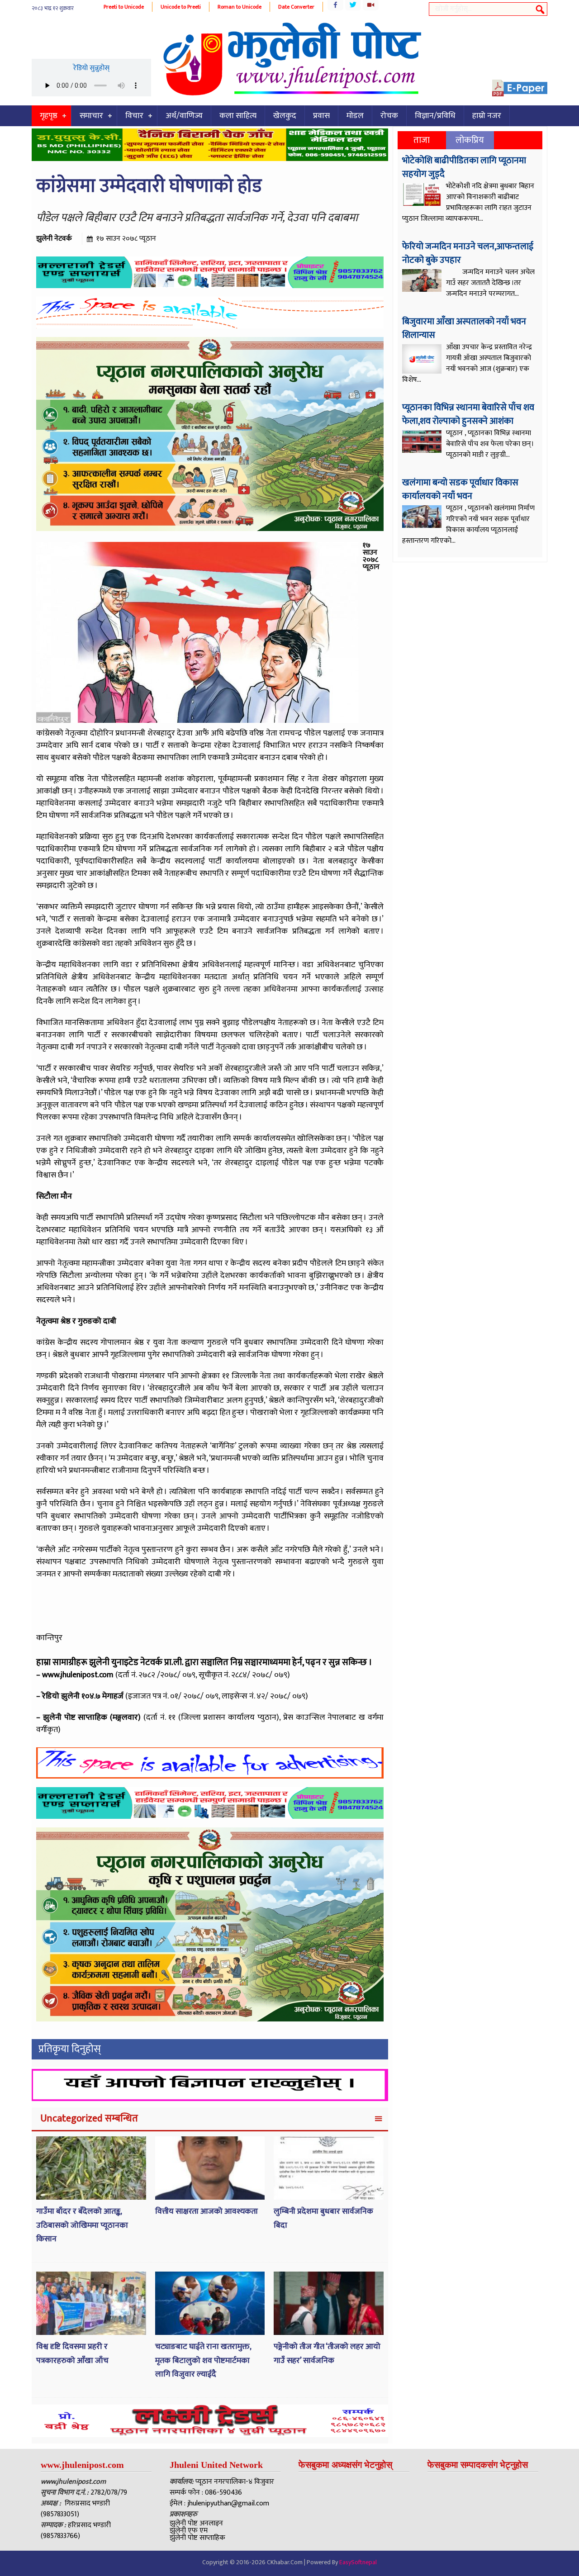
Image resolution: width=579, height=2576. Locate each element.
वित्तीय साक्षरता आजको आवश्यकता (206, 2211)
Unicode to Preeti (181, 7)
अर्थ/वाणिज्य (184, 116)
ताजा (422, 140)
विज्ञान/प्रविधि (435, 116)
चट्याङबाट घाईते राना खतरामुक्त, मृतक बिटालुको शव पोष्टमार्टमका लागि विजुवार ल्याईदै (203, 2360)
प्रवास (321, 116)
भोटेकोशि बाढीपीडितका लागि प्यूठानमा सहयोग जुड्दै (464, 167)
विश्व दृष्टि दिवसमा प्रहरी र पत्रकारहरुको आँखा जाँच (72, 2354)
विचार (134, 116)
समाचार (91, 116)
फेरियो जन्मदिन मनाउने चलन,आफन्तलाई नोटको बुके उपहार (468, 253)
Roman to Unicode (240, 7)
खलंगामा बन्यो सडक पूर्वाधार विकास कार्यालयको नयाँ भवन (460, 489)
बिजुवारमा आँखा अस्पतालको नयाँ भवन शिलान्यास (464, 328)
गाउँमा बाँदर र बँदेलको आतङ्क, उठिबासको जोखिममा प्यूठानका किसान (82, 2225)
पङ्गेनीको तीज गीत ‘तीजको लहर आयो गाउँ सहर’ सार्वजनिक (327, 2354)
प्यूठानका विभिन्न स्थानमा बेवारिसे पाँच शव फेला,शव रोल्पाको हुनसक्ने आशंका (468, 414)
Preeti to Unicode (124, 7)
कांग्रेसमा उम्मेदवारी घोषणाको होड (149, 186)
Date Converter (296, 7)
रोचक (389, 116)
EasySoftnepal (358, 2562)
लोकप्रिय (470, 140)
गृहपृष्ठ (49, 116)
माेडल (355, 116)
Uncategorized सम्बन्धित (89, 2118)
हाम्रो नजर (487, 116)
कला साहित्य (238, 116)
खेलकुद (285, 116)
